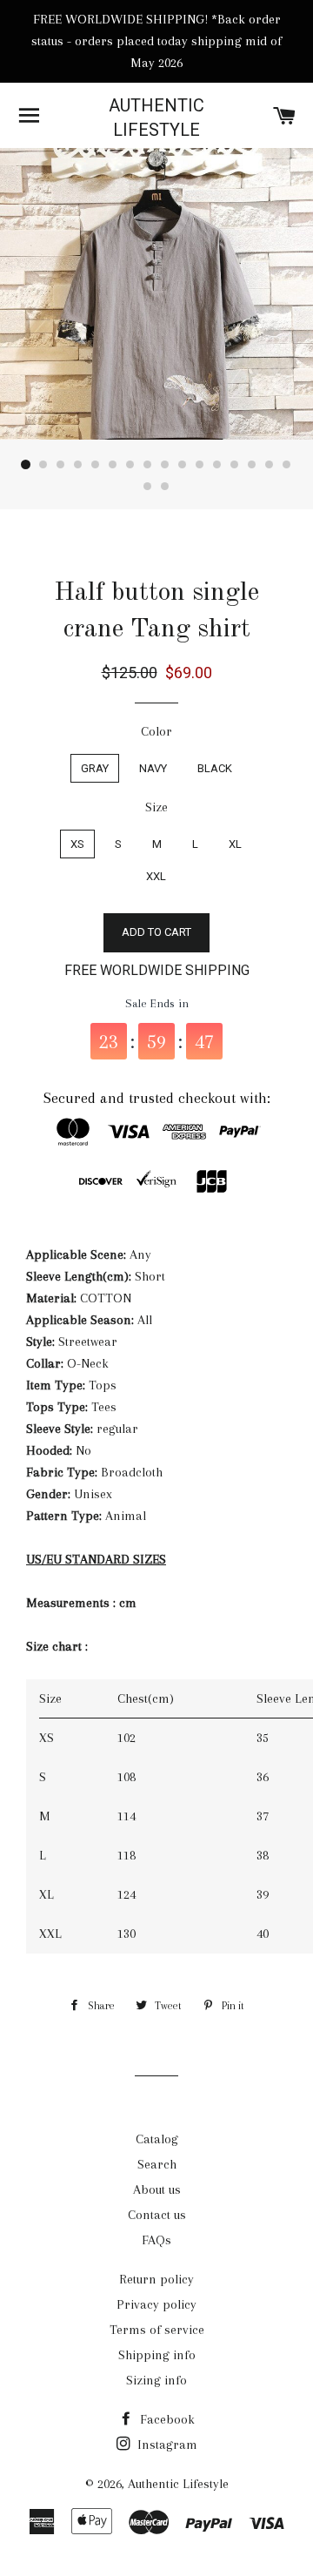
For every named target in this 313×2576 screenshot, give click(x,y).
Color (156, 731)
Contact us (157, 2215)
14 (252, 465)
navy (153, 768)
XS (77, 844)
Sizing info (156, 2380)
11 (200, 465)
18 (165, 487)
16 (287, 465)
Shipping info (157, 2355)
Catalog (157, 2139)
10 (183, 465)
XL (235, 844)
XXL (156, 876)
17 (148, 487)
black (215, 768)
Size (156, 807)
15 (270, 465)
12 (217, 465)
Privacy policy (156, 2304)
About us (157, 2189)
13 (235, 465)
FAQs (156, 2240)
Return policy (156, 2279)
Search (157, 2164)
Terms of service (157, 2330)
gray (95, 768)
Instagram (166, 2445)
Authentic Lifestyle (156, 118)
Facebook (166, 2419)
